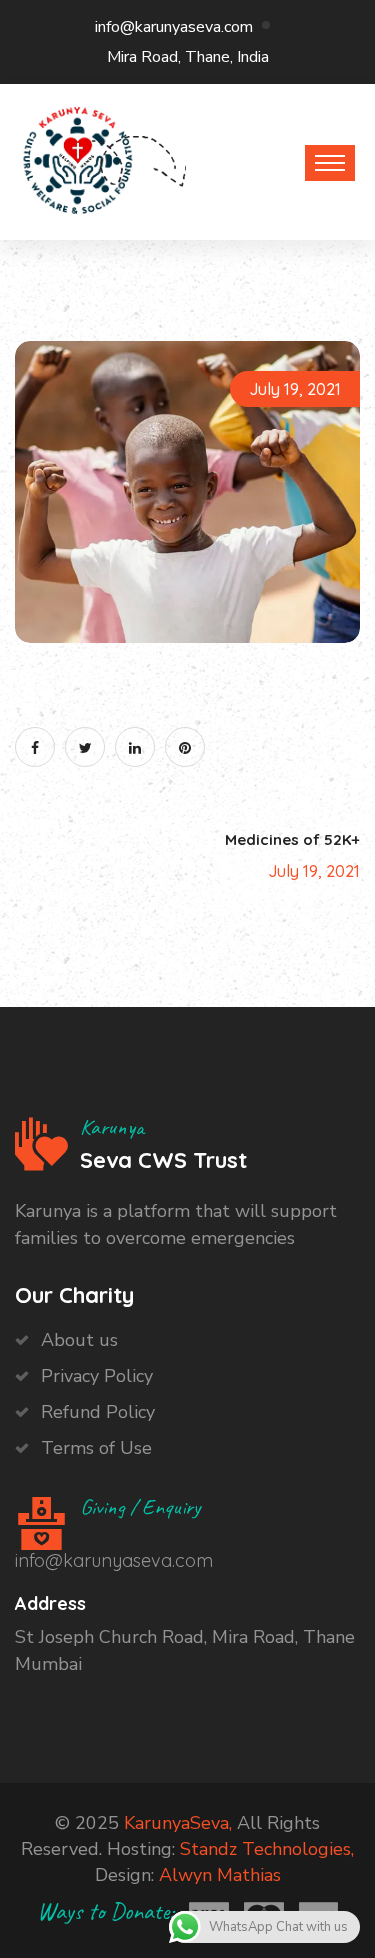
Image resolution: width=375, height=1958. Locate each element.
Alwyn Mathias (220, 1875)
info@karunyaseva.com (174, 27)
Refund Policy (98, 1412)
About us (79, 1340)
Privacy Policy (97, 1376)
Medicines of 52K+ (292, 839)
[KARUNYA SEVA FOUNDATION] (78, 157)
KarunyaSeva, (178, 1823)
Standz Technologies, (267, 1849)
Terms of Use (96, 1448)
